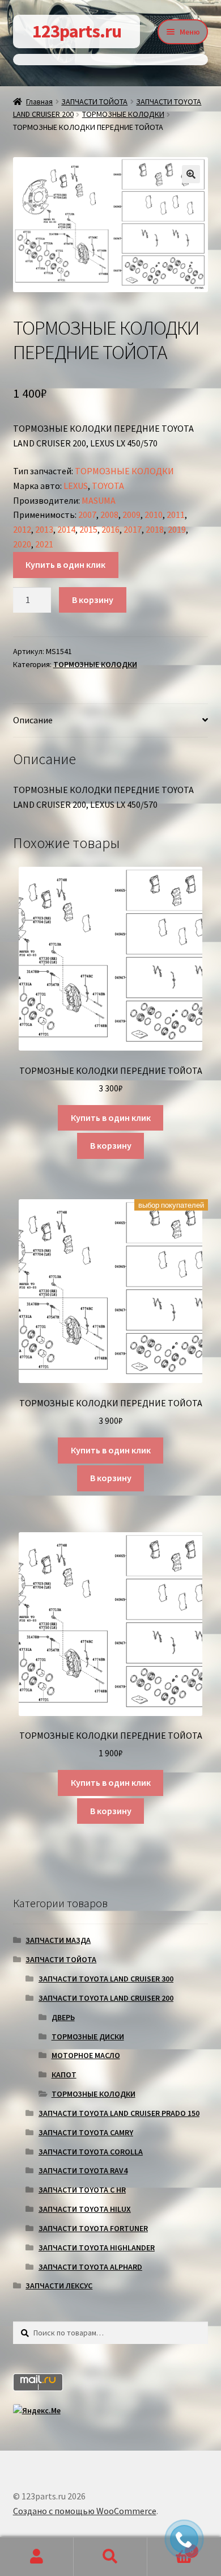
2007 (87, 515)
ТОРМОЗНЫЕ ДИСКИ (88, 2037)
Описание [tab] (33, 720)
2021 (44, 544)
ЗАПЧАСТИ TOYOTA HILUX (85, 2209)
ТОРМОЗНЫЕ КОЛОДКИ (123, 114)
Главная (39, 102)
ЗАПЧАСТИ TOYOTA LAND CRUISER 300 (106, 1979)
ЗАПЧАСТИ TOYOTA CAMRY (86, 2132)
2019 (177, 529)
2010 (154, 515)
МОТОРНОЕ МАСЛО (86, 2055)
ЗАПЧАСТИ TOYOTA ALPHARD (90, 2267)
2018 (155, 529)
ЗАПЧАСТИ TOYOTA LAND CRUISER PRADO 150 (119, 2113)
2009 (131, 515)
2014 (66, 529)
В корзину (93, 600)
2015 (88, 529)
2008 (109, 515)
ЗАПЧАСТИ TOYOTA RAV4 (83, 2170)
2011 (176, 515)
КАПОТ (64, 2075)
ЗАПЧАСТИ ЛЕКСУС (59, 2286)
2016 (110, 529)
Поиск (110, 2557)
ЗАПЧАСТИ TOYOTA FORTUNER (93, 2228)
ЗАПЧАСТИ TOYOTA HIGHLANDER (97, 2248)
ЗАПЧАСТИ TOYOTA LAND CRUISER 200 (106, 1998)
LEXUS (76, 486)
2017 (133, 529)
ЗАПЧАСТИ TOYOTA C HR (82, 2190)
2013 (44, 529)
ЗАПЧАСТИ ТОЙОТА (94, 102)
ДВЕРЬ (63, 2017)
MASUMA (99, 500)
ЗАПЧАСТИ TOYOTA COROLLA (91, 2152)
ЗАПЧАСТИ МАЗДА (58, 1940)
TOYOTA (108, 486)
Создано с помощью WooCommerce (85, 2511)
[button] (191, 174)
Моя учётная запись (37, 2557)
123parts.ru (77, 31)
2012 (22, 529)
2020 (22, 544)
